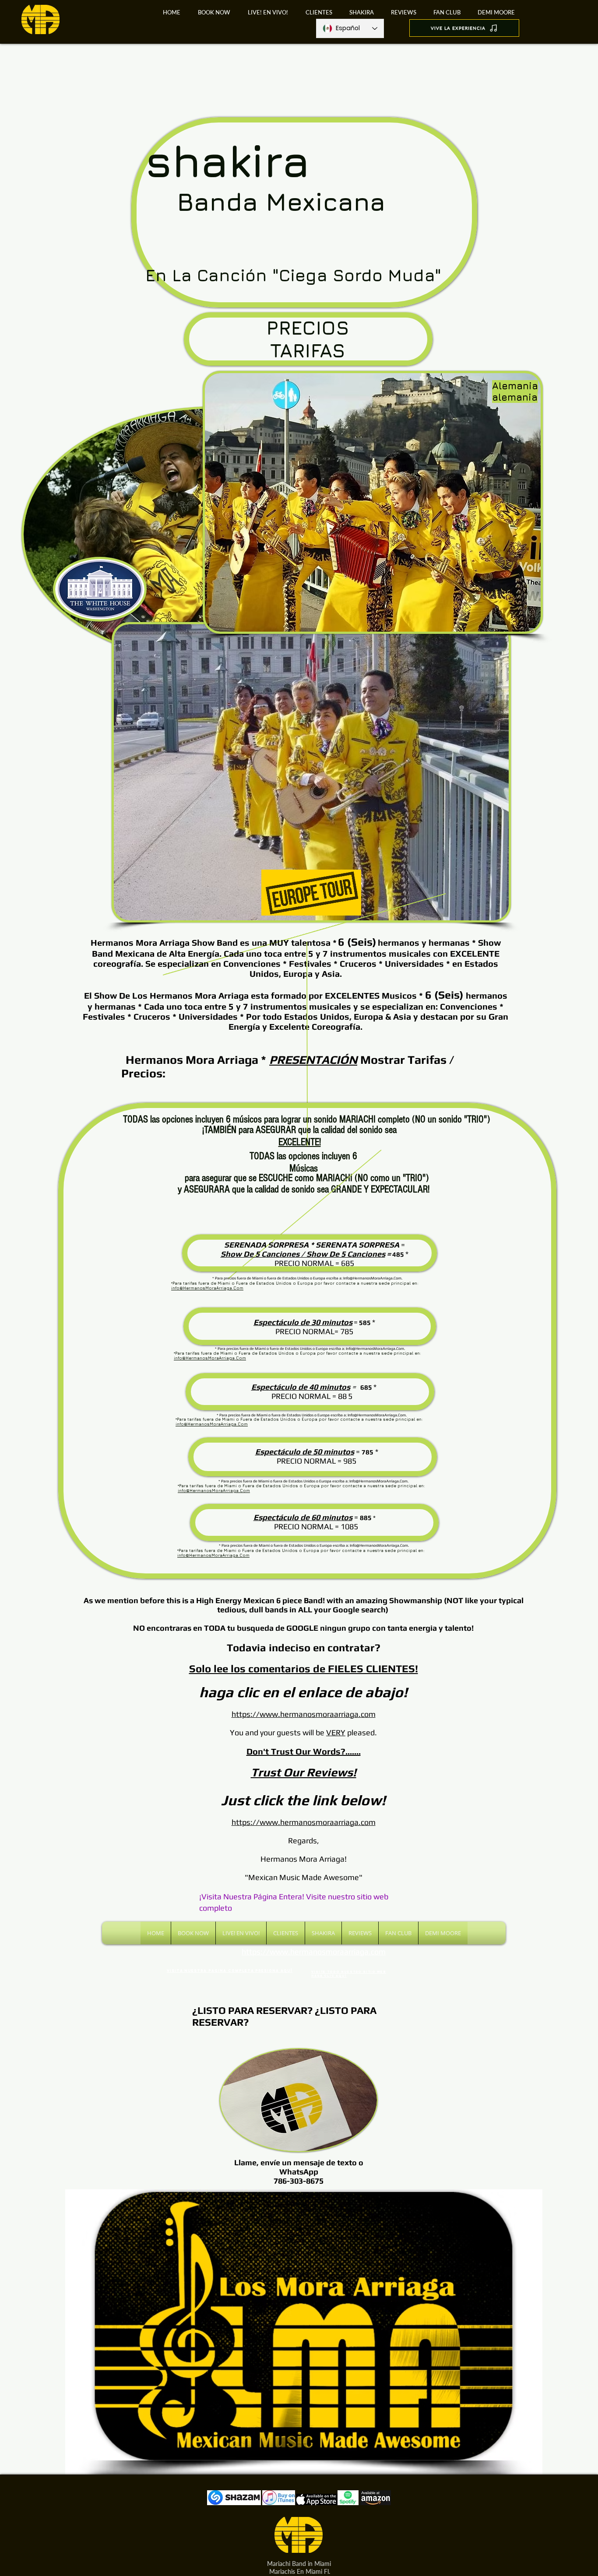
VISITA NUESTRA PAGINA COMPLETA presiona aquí (230, 1971)
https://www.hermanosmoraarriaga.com (304, 1822)
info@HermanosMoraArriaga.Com (207, 1288)
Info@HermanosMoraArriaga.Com (372, 1278)
